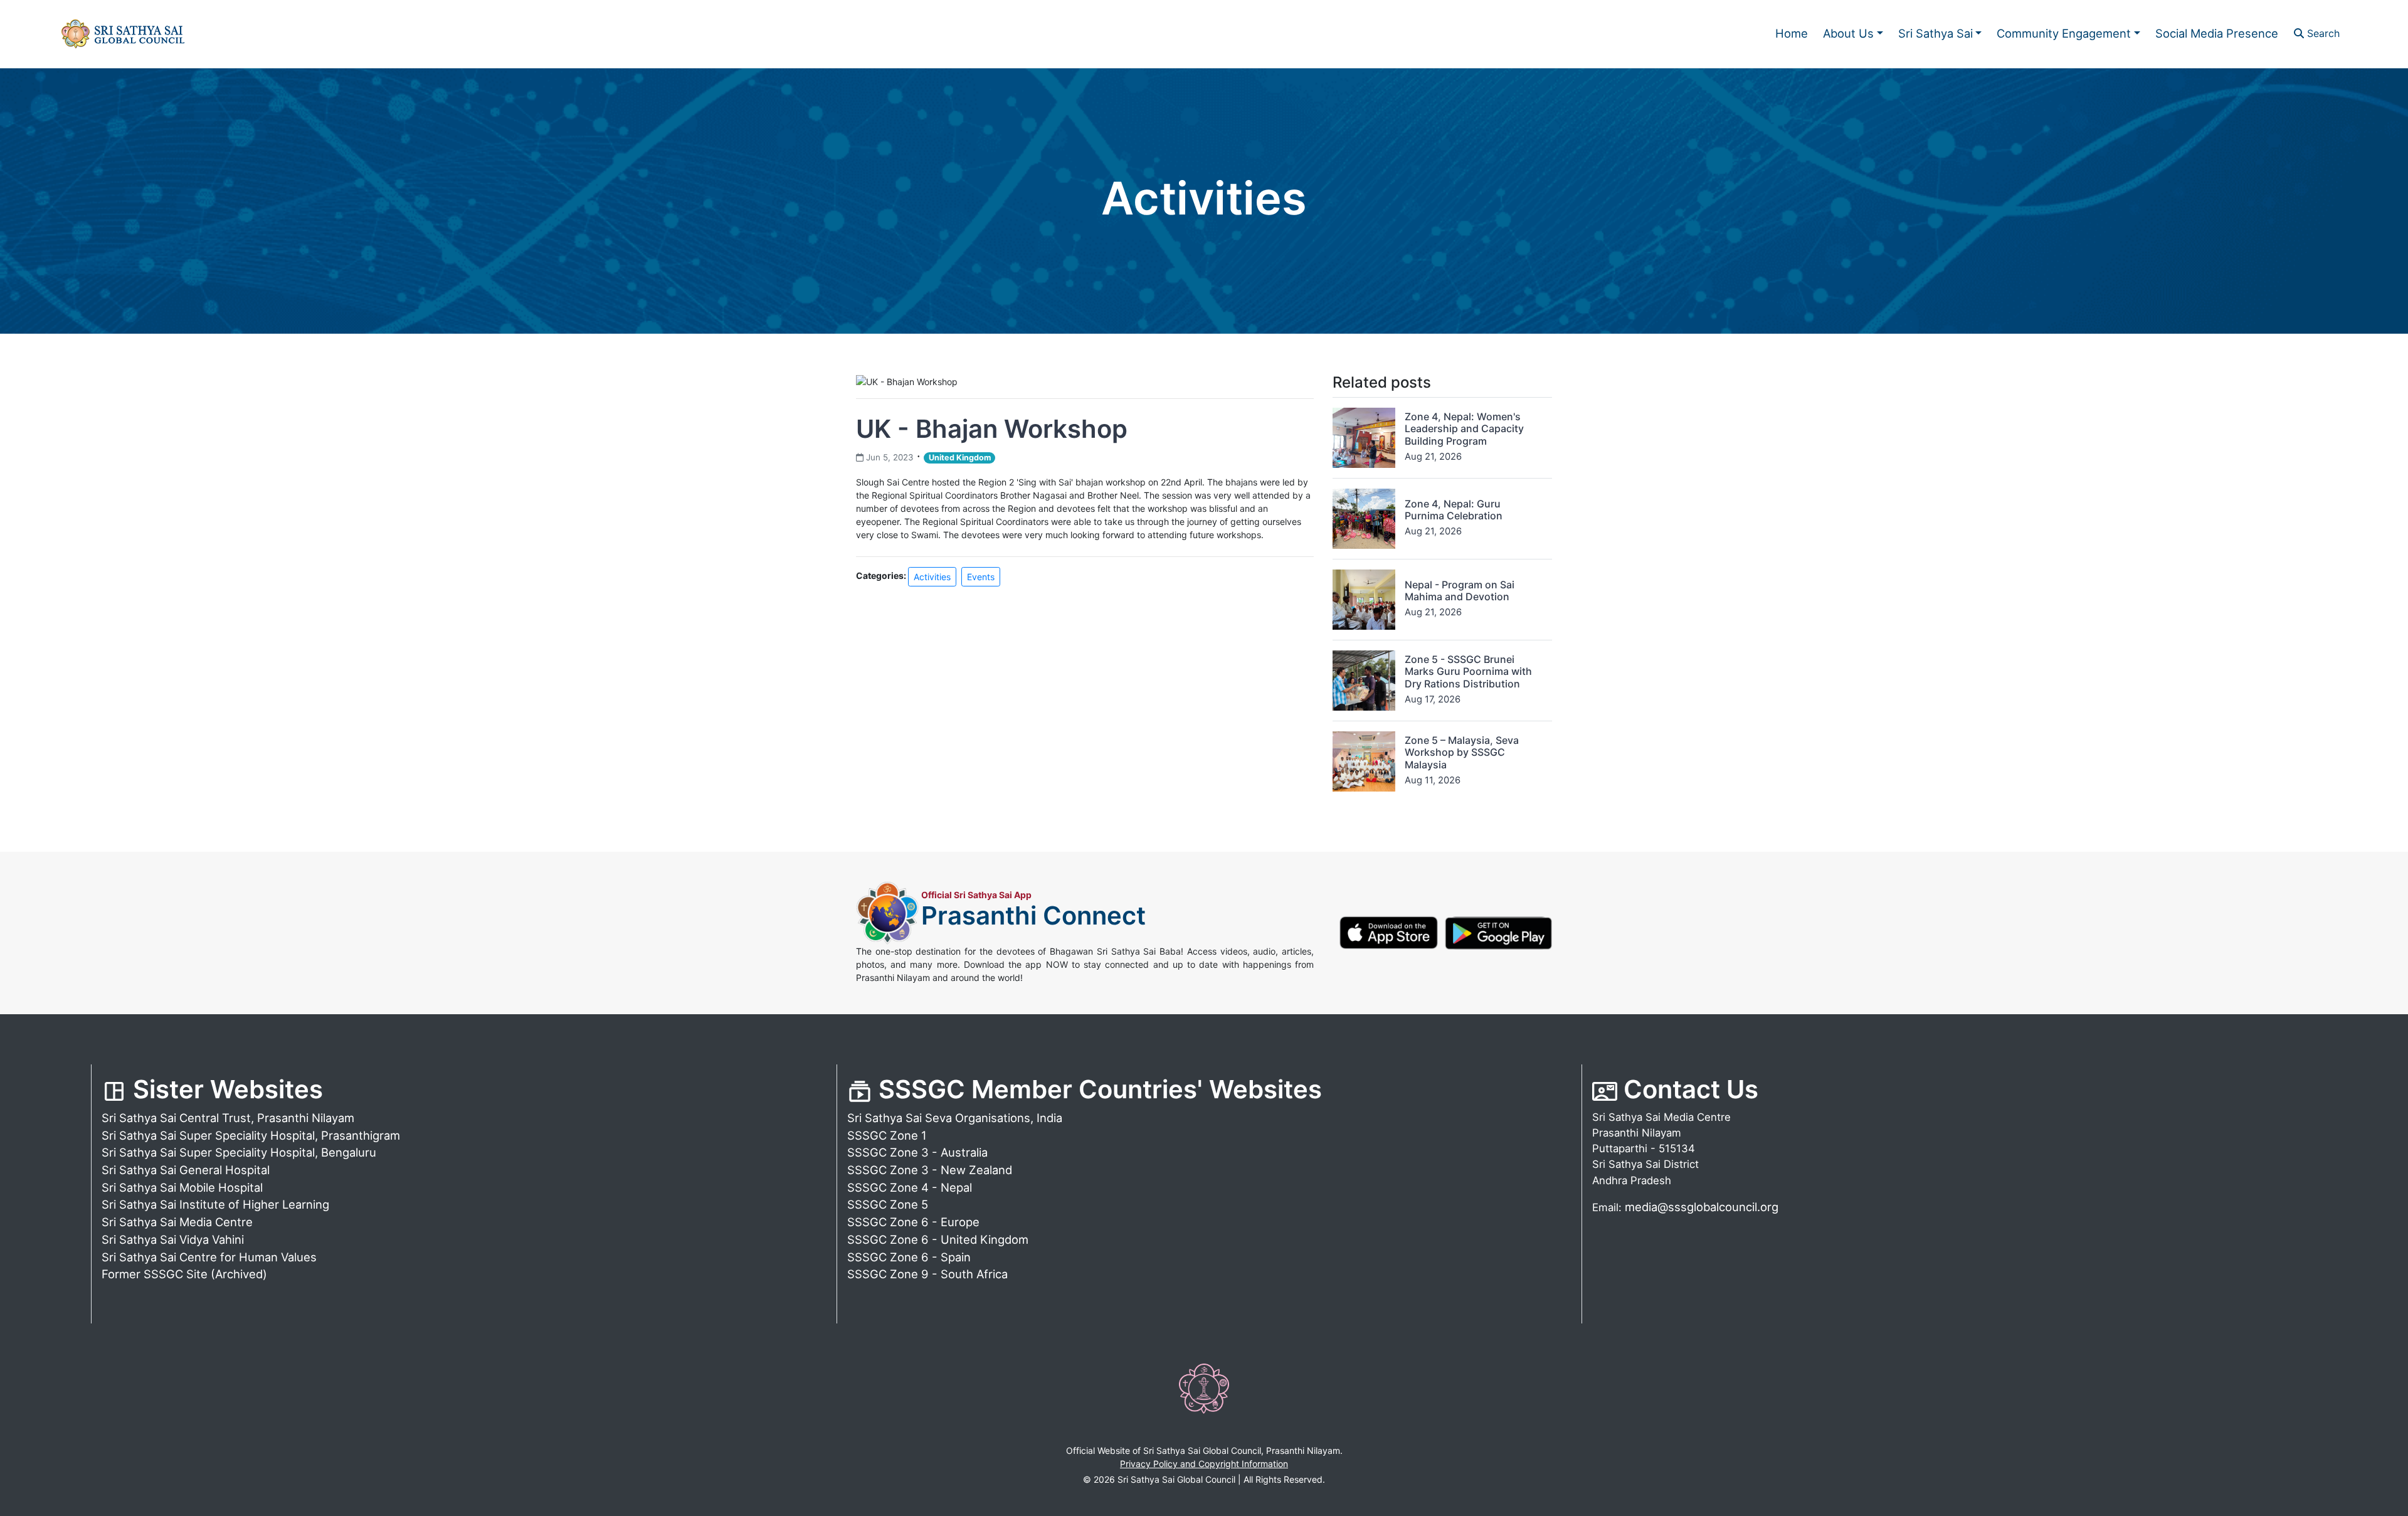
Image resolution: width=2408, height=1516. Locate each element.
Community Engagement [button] (2064, 33)
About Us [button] (1848, 33)
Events (981, 577)
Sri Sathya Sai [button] (1935, 33)
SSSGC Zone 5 (888, 1204)
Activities (932, 577)
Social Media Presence (2217, 33)
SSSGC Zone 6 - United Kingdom (938, 1239)
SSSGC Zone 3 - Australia (917, 1152)
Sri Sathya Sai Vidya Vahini (173, 1239)
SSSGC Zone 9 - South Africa (927, 1274)
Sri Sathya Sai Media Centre (177, 1222)
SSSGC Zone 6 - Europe (913, 1222)
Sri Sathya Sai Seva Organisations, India (955, 1118)
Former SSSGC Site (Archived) (184, 1274)
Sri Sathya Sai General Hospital (186, 1170)
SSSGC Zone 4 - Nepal (910, 1187)
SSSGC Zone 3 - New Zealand (930, 1170)
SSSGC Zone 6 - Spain (909, 1257)
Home (1792, 33)
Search (2322, 33)
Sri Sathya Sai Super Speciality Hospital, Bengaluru (239, 1152)
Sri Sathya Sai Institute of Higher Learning (215, 1204)
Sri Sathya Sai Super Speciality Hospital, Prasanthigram (251, 1135)
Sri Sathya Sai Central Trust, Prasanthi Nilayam (228, 1118)
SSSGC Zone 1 (887, 1135)
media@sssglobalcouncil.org (1702, 1207)
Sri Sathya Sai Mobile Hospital (182, 1187)
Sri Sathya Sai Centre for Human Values (209, 1257)
